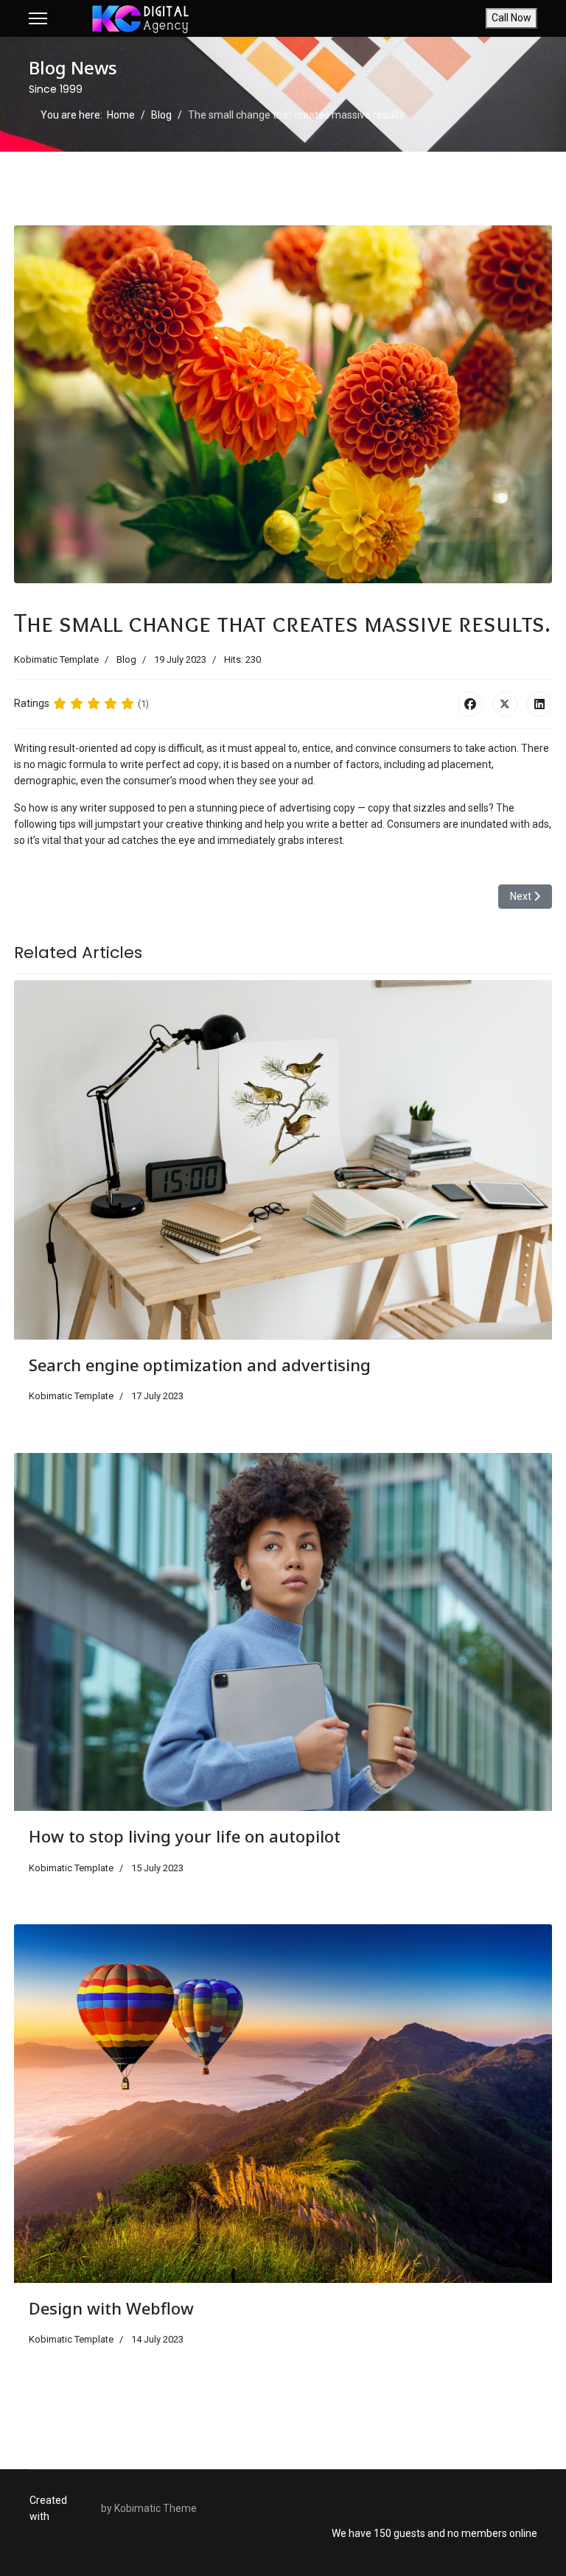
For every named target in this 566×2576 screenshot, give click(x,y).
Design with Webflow (111, 2308)
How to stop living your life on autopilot (185, 1836)
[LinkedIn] (539, 704)
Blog (126, 659)
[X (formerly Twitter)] (505, 704)
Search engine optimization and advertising (200, 1365)
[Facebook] (470, 704)
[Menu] (38, 18)
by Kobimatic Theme (149, 2508)
